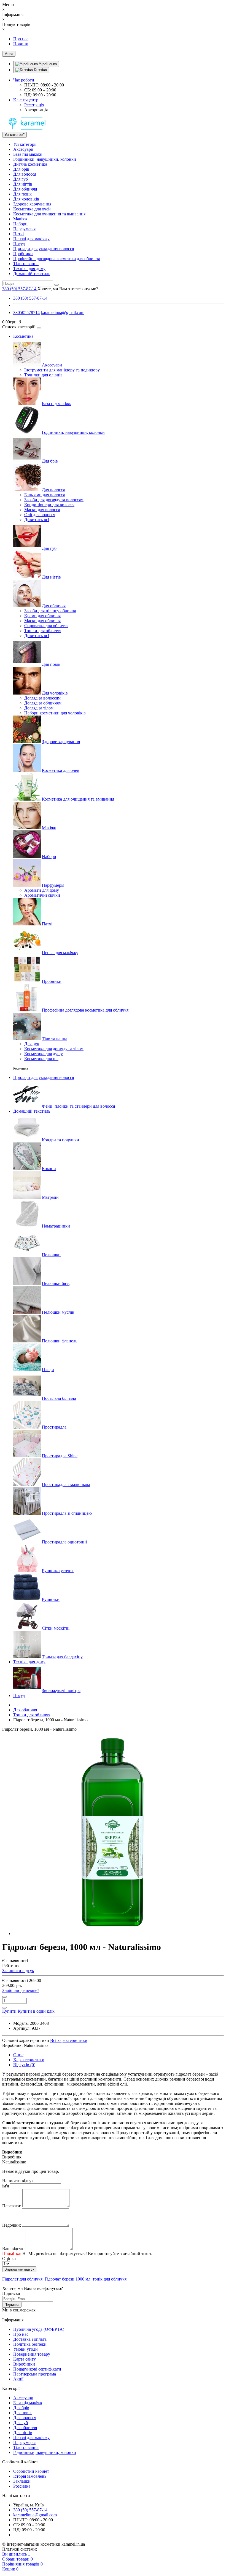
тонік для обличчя (110, 2279)
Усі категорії (25, 144)
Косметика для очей (32, 209)
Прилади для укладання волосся (44, 249)
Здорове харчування (32, 204)
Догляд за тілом (39, 708)
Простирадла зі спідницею (67, 1513)
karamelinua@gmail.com (63, 312)
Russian (40, 70)
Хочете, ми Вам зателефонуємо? (68, 289)
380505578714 (26, 312)
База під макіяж (28, 154)
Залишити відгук (18, 1971)
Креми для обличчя (42, 616)
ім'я (6, 2186)
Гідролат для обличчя (22, 2279)
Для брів (21, 169)
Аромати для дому (42, 890)
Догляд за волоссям (42, 698)
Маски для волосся (42, 510)
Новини (21, 44)
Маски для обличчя (42, 621)
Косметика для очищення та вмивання (49, 214)
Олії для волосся (40, 515)
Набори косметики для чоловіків (55, 713)
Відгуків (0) (24, 2065)
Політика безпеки (30, 2344)
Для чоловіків (26, 199)
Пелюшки (51, 1255)
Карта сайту (25, 2359)
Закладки (22, 2481)
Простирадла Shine (60, 1456)
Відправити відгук (19, 2269)
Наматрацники (56, 1226)
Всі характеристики (69, 2040)
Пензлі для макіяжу (31, 239)
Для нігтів (23, 184)
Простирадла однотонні (64, 1542)
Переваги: (12, 2206)
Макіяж (20, 219)
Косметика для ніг (41, 1059)
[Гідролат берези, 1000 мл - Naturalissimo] (112, 1934)
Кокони (49, 1169)
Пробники (23, 254)
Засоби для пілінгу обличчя (50, 611)
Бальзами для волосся (45, 495)
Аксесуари (23, 149)
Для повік (22, 194)
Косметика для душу (44, 1054)
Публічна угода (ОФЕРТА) (39, 2329)
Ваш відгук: (13, 2249)
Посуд (19, 244)
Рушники (51, 1599)
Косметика (23, 336)
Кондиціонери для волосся (49, 505)
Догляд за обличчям (43, 703)
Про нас (21, 39)
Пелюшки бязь (56, 1283)
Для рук (32, 1044)
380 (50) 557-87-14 (30, 298)
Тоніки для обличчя (43, 631)
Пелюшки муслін (58, 1312)
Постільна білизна (59, 1398)
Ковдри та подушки (60, 1140)
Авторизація (36, 110)
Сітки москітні (56, 1628)
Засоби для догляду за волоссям (54, 500)
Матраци (50, 1197)
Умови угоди (25, 2349)
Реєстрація (34, 105)
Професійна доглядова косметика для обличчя (57, 259)
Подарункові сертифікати (37, 2369)
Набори (20, 224)
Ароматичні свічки (42, 895)
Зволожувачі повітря (61, 1690)
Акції (18, 2379)
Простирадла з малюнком (66, 1484)
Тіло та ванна (26, 264)
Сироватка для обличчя (46, 626)
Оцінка (9, 2259)
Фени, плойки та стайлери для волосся (78, 1106)
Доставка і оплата (30, 2339)
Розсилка (22, 2486)
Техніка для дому (29, 269)
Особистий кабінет (31, 2471)
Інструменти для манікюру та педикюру (62, 370)
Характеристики (29, 2060)
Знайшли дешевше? (21, 1990)
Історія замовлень (30, 2476)
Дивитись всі (37, 520)
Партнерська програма (35, 2374)
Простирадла (54, 1427)
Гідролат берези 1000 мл (68, 2279)
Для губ (21, 179)
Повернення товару (32, 2354)
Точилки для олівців (43, 375)
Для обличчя (25, 189)
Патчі (18, 234)
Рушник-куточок (58, 1571)
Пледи (48, 1370)
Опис (18, 2055)
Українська (47, 64)
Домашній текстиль (32, 274)
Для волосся (25, 174)
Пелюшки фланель (60, 1341)
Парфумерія (24, 229)
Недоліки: (12, 2225)
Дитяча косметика (30, 164)
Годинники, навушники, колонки (45, 159)
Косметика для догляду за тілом (54, 1049)
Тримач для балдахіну (62, 1657)
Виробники (24, 2364)
